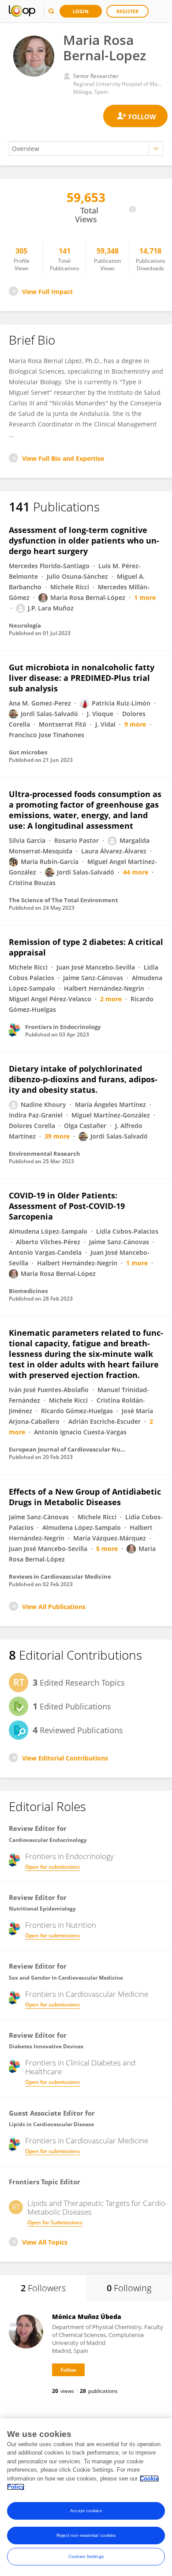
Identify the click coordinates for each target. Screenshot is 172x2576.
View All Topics (45, 2242)
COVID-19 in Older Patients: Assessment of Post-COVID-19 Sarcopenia (67, 1206)
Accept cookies (86, 2511)
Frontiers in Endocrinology (69, 1856)
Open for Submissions (55, 2222)
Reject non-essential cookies (86, 2535)
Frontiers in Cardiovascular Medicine (87, 1994)
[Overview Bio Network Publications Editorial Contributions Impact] (86, 149)
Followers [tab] (43, 2288)
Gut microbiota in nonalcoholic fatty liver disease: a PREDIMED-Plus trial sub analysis (82, 678)
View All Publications (54, 1607)
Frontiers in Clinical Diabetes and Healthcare (80, 2067)
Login (81, 11)
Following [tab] (129, 2288)
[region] (86, 2497)
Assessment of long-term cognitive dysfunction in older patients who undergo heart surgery (84, 540)
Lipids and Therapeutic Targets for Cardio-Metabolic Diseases (97, 2208)
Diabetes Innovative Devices (46, 2046)
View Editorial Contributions (65, 1758)
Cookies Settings (86, 2556)
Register (127, 11)
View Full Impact (47, 292)
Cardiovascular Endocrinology (48, 1840)
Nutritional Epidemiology (42, 1909)
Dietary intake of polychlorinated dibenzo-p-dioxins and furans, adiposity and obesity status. (83, 1079)
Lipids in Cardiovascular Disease (51, 2124)
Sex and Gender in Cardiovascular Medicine (66, 1978)
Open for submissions (52, 1867)
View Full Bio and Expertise (63, 458)
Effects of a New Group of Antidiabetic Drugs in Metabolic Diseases (85, 1497)
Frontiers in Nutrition (61, 1925)
